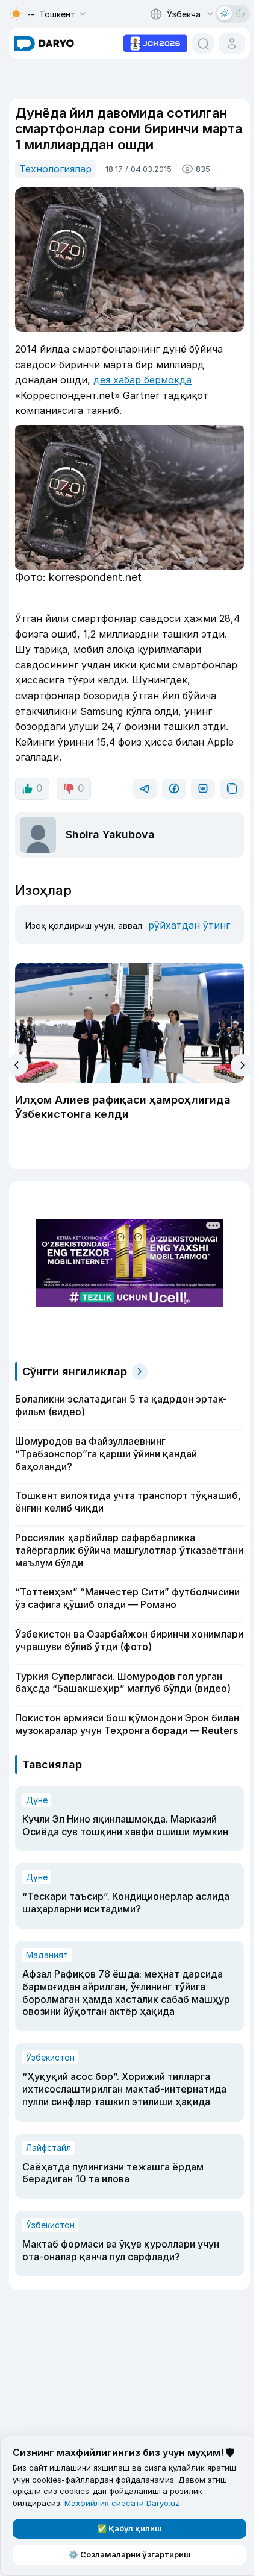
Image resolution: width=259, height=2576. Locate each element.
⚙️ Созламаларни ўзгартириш (130, 2554)
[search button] (203, 43)
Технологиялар (55, 169)
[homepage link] (44, 43)
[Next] (242, 1065)
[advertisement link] (155, 42)
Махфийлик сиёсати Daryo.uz (122, 2503)
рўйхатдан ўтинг (189, 925)
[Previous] (17, 1065)
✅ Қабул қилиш (129, 2528)
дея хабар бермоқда (142, 380)
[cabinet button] (232, 43)
